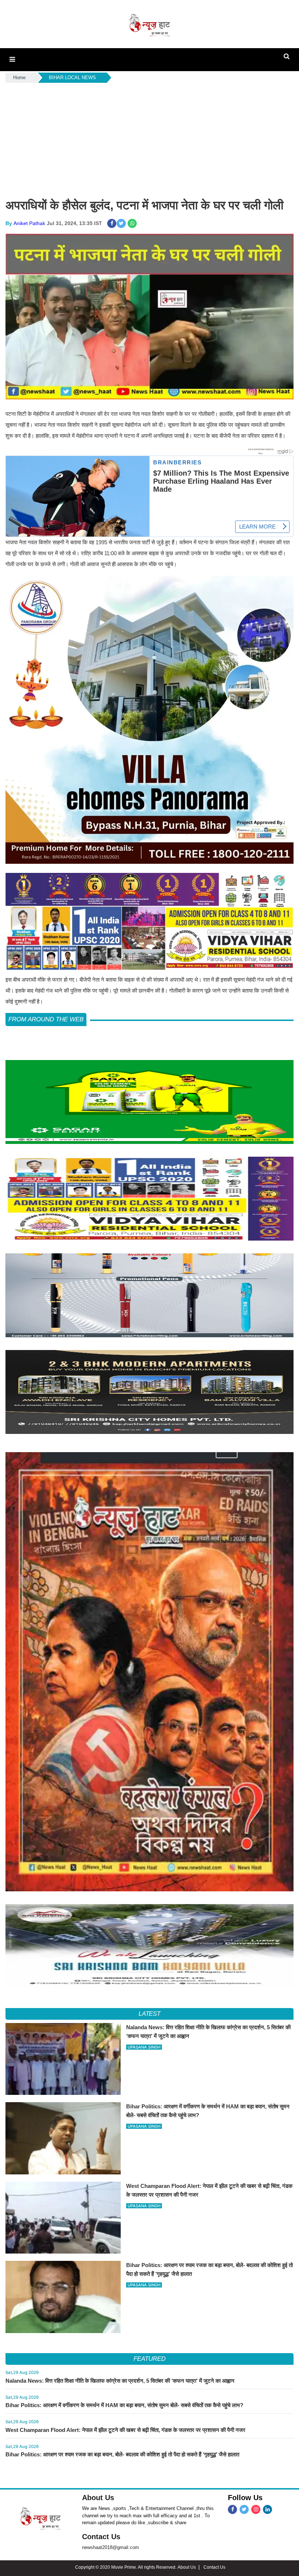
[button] (12, 59)
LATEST (150, 2014)
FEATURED (149, 2359)
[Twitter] (244, 2509)
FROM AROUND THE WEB (46, 1019)
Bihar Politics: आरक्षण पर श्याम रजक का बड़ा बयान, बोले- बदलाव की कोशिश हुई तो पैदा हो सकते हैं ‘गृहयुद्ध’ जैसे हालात (122, 2454)
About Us (98, 2498)
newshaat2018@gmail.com (110, 2547)
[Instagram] (256, 2509)
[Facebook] (232, 2509)
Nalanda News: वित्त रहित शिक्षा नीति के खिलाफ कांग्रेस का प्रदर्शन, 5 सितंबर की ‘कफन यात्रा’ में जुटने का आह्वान (120, 2381)
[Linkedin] (267, 2509)
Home (19, 78)
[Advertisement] (149, 139)
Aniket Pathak (29, 223)
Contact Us (101, 2537)
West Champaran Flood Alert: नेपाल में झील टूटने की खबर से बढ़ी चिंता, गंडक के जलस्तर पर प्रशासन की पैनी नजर (125, 2430)
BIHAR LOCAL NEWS (72, 78)
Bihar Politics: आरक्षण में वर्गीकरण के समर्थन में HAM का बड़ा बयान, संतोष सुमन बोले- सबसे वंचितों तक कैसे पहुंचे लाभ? (124, 2405)
